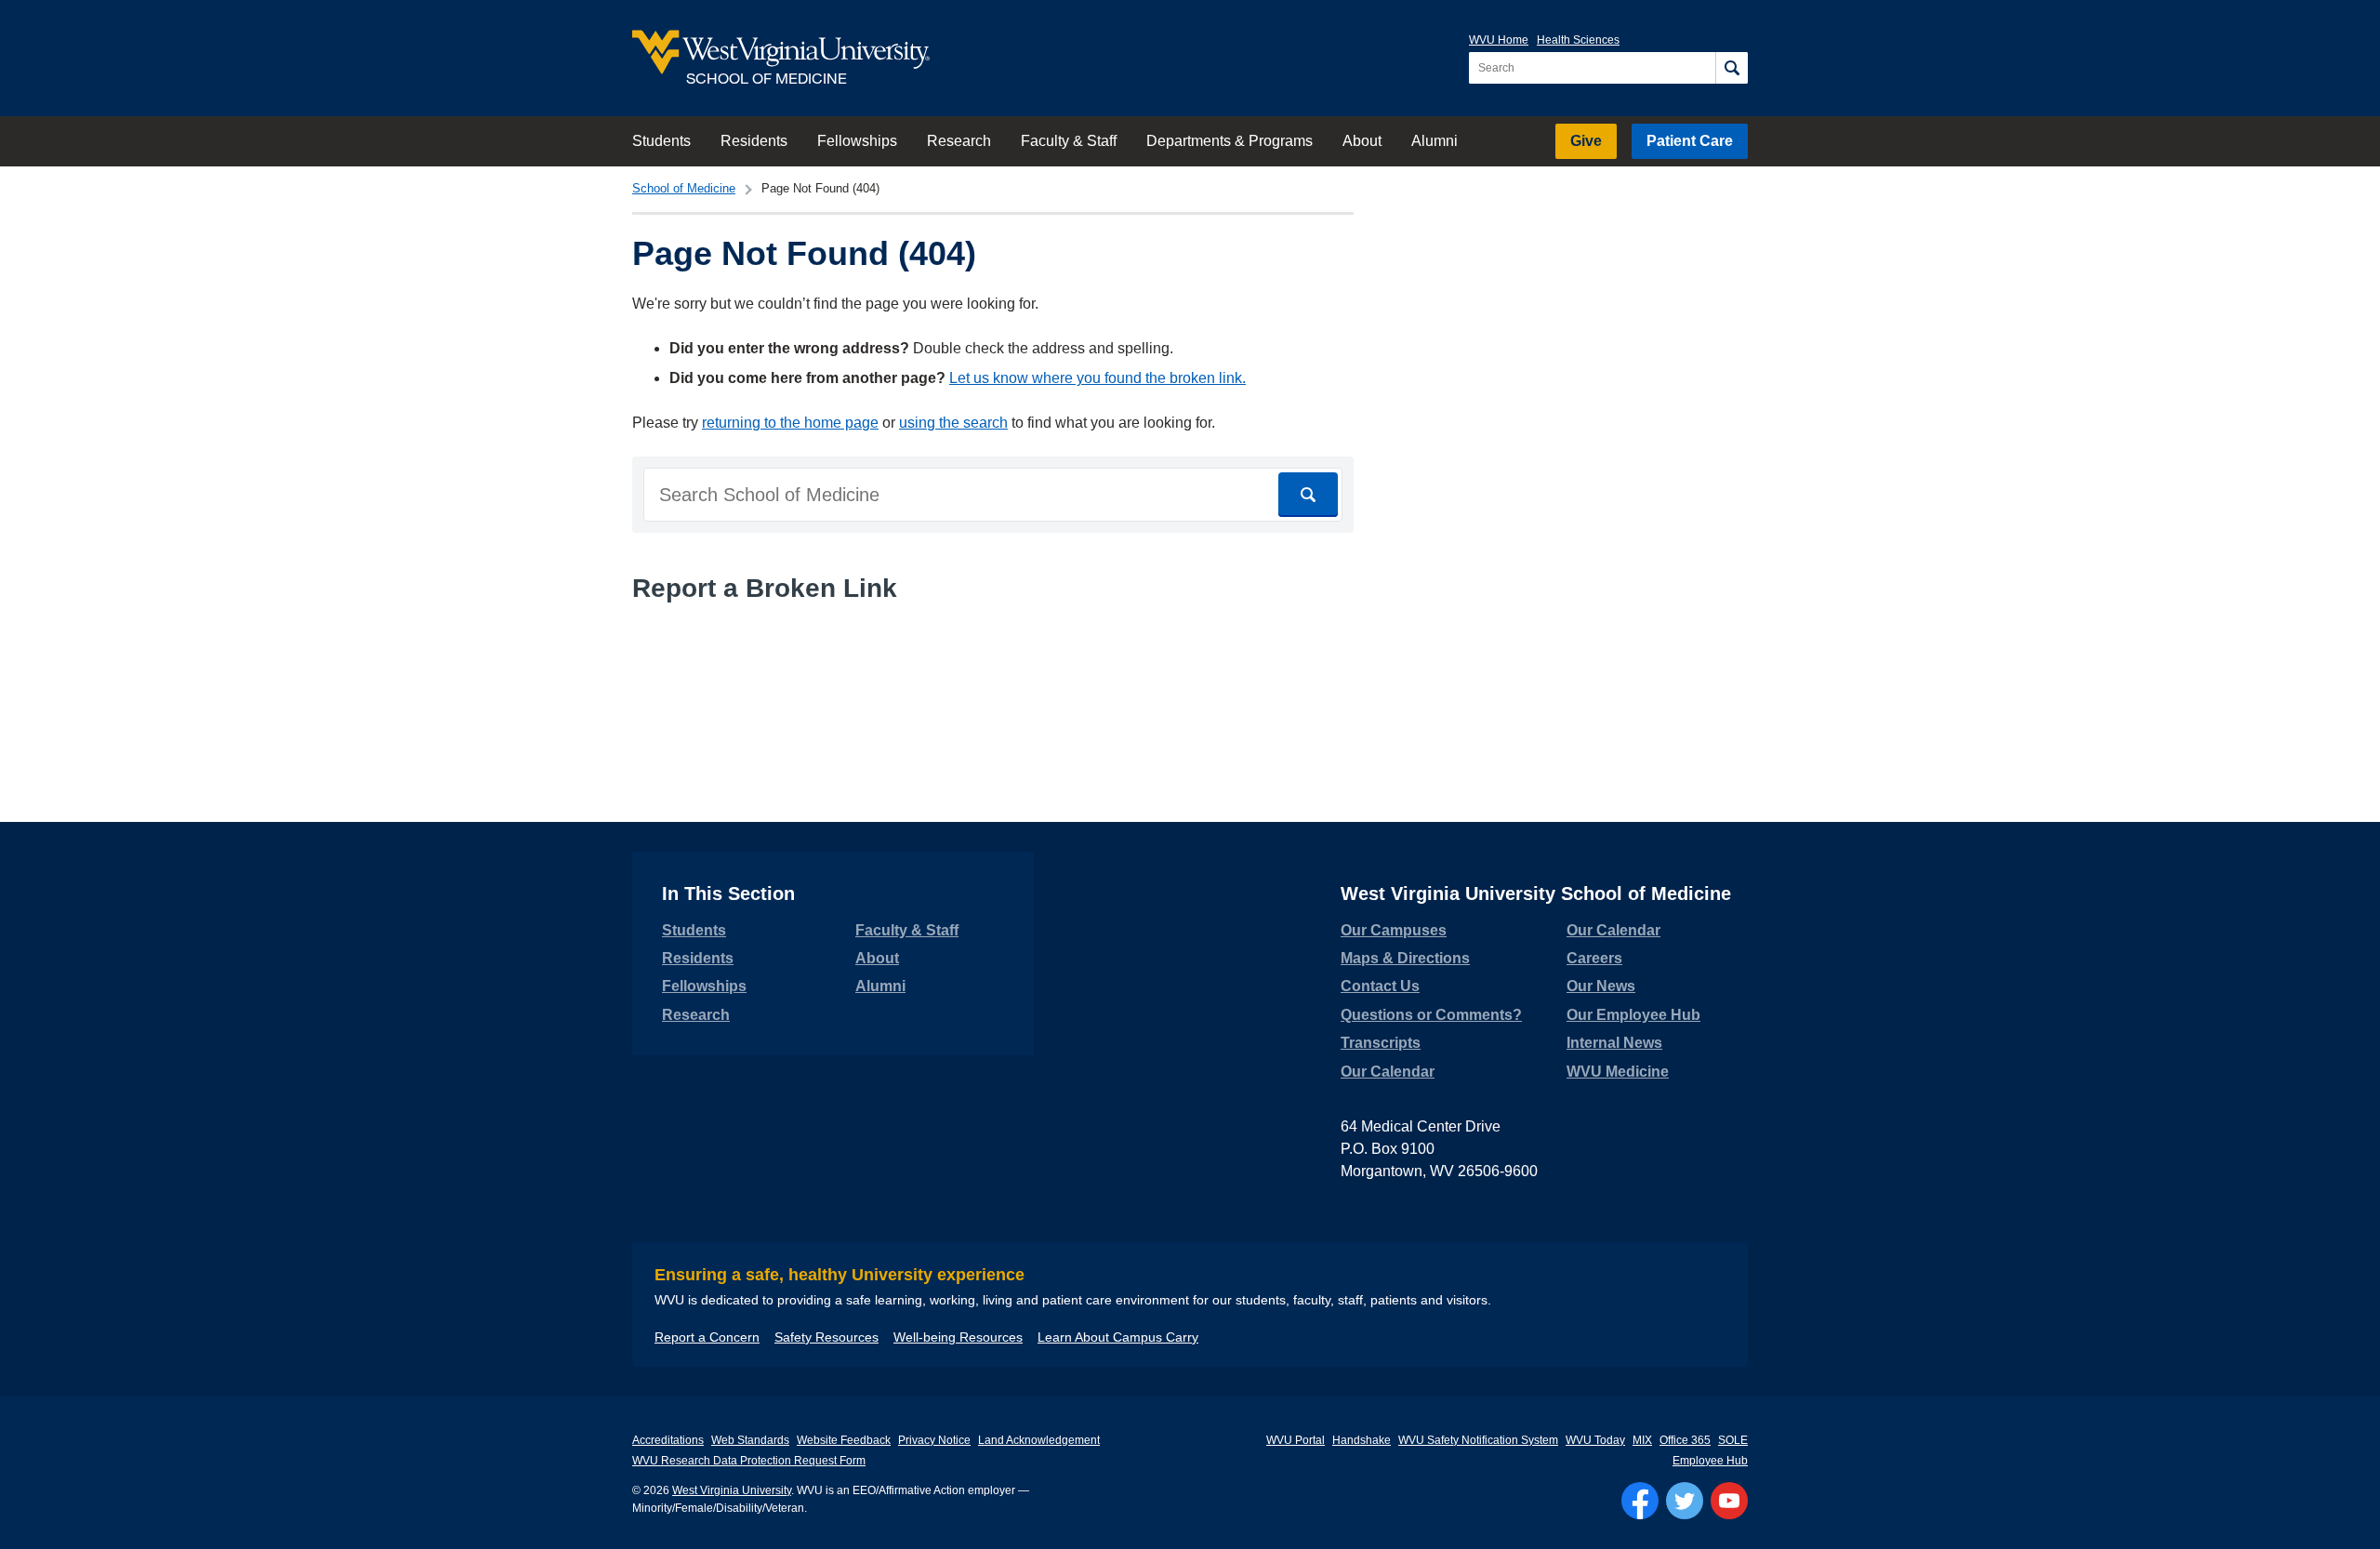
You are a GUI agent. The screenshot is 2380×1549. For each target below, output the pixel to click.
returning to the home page (790, 423)
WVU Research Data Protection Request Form (749, 1461)
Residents (754, 141)
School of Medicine (684, 188)
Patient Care (1690, 141)
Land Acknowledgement (1039, 1440)
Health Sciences (1578, 40)
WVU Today (1595, 1440)
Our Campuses (1394, 930)
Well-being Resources (958, 1337)
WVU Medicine (1618, 1072)
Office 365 (1685, 1440)
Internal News (1614, 1043)
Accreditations (668, 1440)
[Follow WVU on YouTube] (1729, 1501)
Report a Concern (707, 1337)
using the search (953, 423)
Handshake (1362, 1440)
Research (959, 141)
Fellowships (857, 141)
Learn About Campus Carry (1118, 1337)
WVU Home (1499, 40)
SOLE (1733, 1440)
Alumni (1435, 141)
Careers (1594, 958)
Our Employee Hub (1633, 1015)
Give (1586, 141)
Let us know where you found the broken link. (1097, 378)
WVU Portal (1296, 1440)
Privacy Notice (934, 1440)
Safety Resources (826, 1337)
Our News (1601, 986)
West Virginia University (732, 1490)
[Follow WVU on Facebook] (1640, 1501)
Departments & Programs (1230, 141)
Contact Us (1380, 986)
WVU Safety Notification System (1478, 1440)
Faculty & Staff (1069, 141)
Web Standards (750, 1440)
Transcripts (1381, 1043)
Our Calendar (1388, 1072)
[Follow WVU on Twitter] (1685, 1501)
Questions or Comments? (1431, 1015)
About (1362, 141)
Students (661, 141)
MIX (1642, 1440)
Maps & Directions (1405, 958)
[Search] (1732, 68)
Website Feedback (844, 1440)
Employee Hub (1710, 1461)
